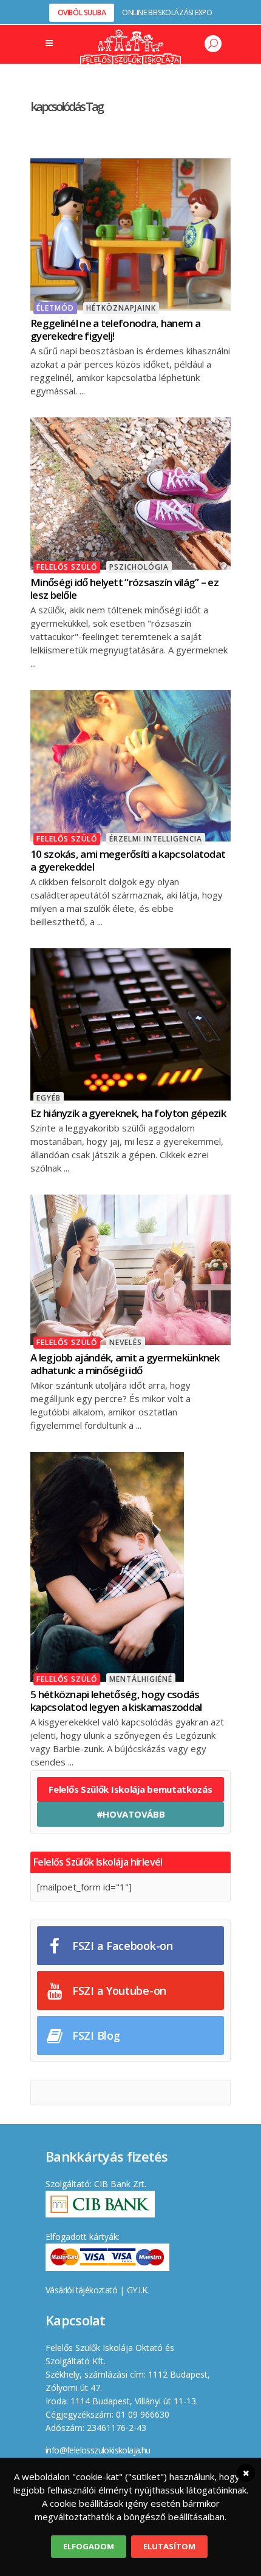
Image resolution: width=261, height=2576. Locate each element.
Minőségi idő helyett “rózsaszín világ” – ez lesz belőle (124, 588)
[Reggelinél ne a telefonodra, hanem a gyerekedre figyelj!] (130, 233)
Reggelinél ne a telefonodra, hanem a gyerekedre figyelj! (115, 329)
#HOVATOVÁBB (131, 1814)
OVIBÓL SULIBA (82, 12)
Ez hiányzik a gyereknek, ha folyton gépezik (128, 1113)
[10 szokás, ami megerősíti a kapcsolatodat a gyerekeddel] (130, 764)
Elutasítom (169, 2546)
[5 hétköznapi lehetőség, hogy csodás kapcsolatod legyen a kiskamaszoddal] (107, 1565)
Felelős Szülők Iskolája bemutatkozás (130, 1789)
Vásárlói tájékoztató (81, 2290)
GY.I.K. (138, 2290)
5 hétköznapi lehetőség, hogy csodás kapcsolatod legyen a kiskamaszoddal (116, 1701)
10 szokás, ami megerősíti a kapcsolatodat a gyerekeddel (128, 860)
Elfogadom (89, 2546)
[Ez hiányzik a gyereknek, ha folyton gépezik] (130, 1023)
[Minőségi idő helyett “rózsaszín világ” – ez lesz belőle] (130, 492)
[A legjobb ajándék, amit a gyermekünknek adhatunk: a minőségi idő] (130, 1269)
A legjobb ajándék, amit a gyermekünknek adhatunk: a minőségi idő (125, 1364)
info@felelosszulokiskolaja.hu (98, 2450)
